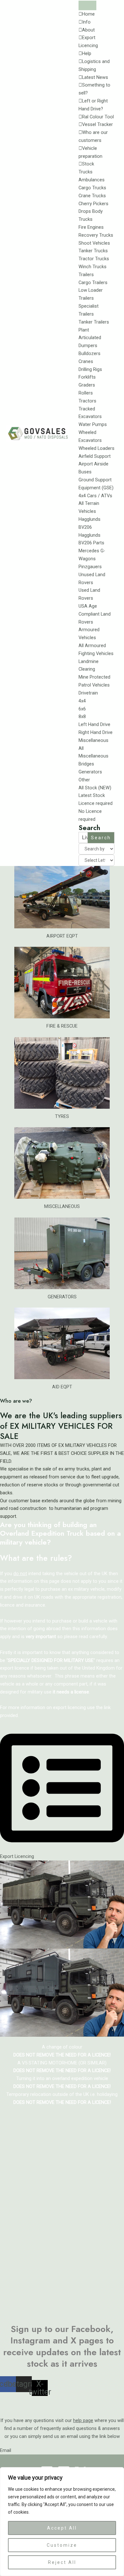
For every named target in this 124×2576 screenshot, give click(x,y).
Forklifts (87, 377)
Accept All (62, 2528)
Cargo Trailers (93, 283)
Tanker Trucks (93, 251)
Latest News (95, 77)
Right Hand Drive (96, 732)
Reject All (62, 2562)
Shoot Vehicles (94, 243)
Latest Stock (92, 795)
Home (88, 14)
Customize (62, 2545)
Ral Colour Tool (98, 117)
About (88, 30)
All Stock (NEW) (95, 788)
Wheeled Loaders (96, 448)
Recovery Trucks (96, 235)
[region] (62, 2522)
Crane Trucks (92, 196)
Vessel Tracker (97, 124)
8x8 (82, 716)
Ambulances (92, 180)
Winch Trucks (93, 267)
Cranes (86, 361)
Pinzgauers (90, 567)
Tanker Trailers (94, 322)
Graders (87, 385)
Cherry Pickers (93, 204)
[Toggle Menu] (87, 5)
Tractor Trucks (94, 259)
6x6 (82, 709)
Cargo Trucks (92, 188)
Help (87, 53)
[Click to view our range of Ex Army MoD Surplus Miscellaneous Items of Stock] (62, 1163)
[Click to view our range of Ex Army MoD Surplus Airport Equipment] (62, 893)
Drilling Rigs (90, 369)
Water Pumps (93, 424)
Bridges (86, 764)
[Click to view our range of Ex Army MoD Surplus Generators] (62, 1253)
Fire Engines (91, 227)
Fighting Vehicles (96, 653)
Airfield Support (95, 456)
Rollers (86, 393)
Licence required (96, 803)
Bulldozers (90, 353)
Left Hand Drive (94, 724)
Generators (90, 772)
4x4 (82, 701)
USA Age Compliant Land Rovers (95, 614)
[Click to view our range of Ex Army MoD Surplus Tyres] (62, 1073)
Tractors (87, 401)
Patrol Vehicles (94, 685)
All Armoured (92, 646)
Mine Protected (94, 677)
